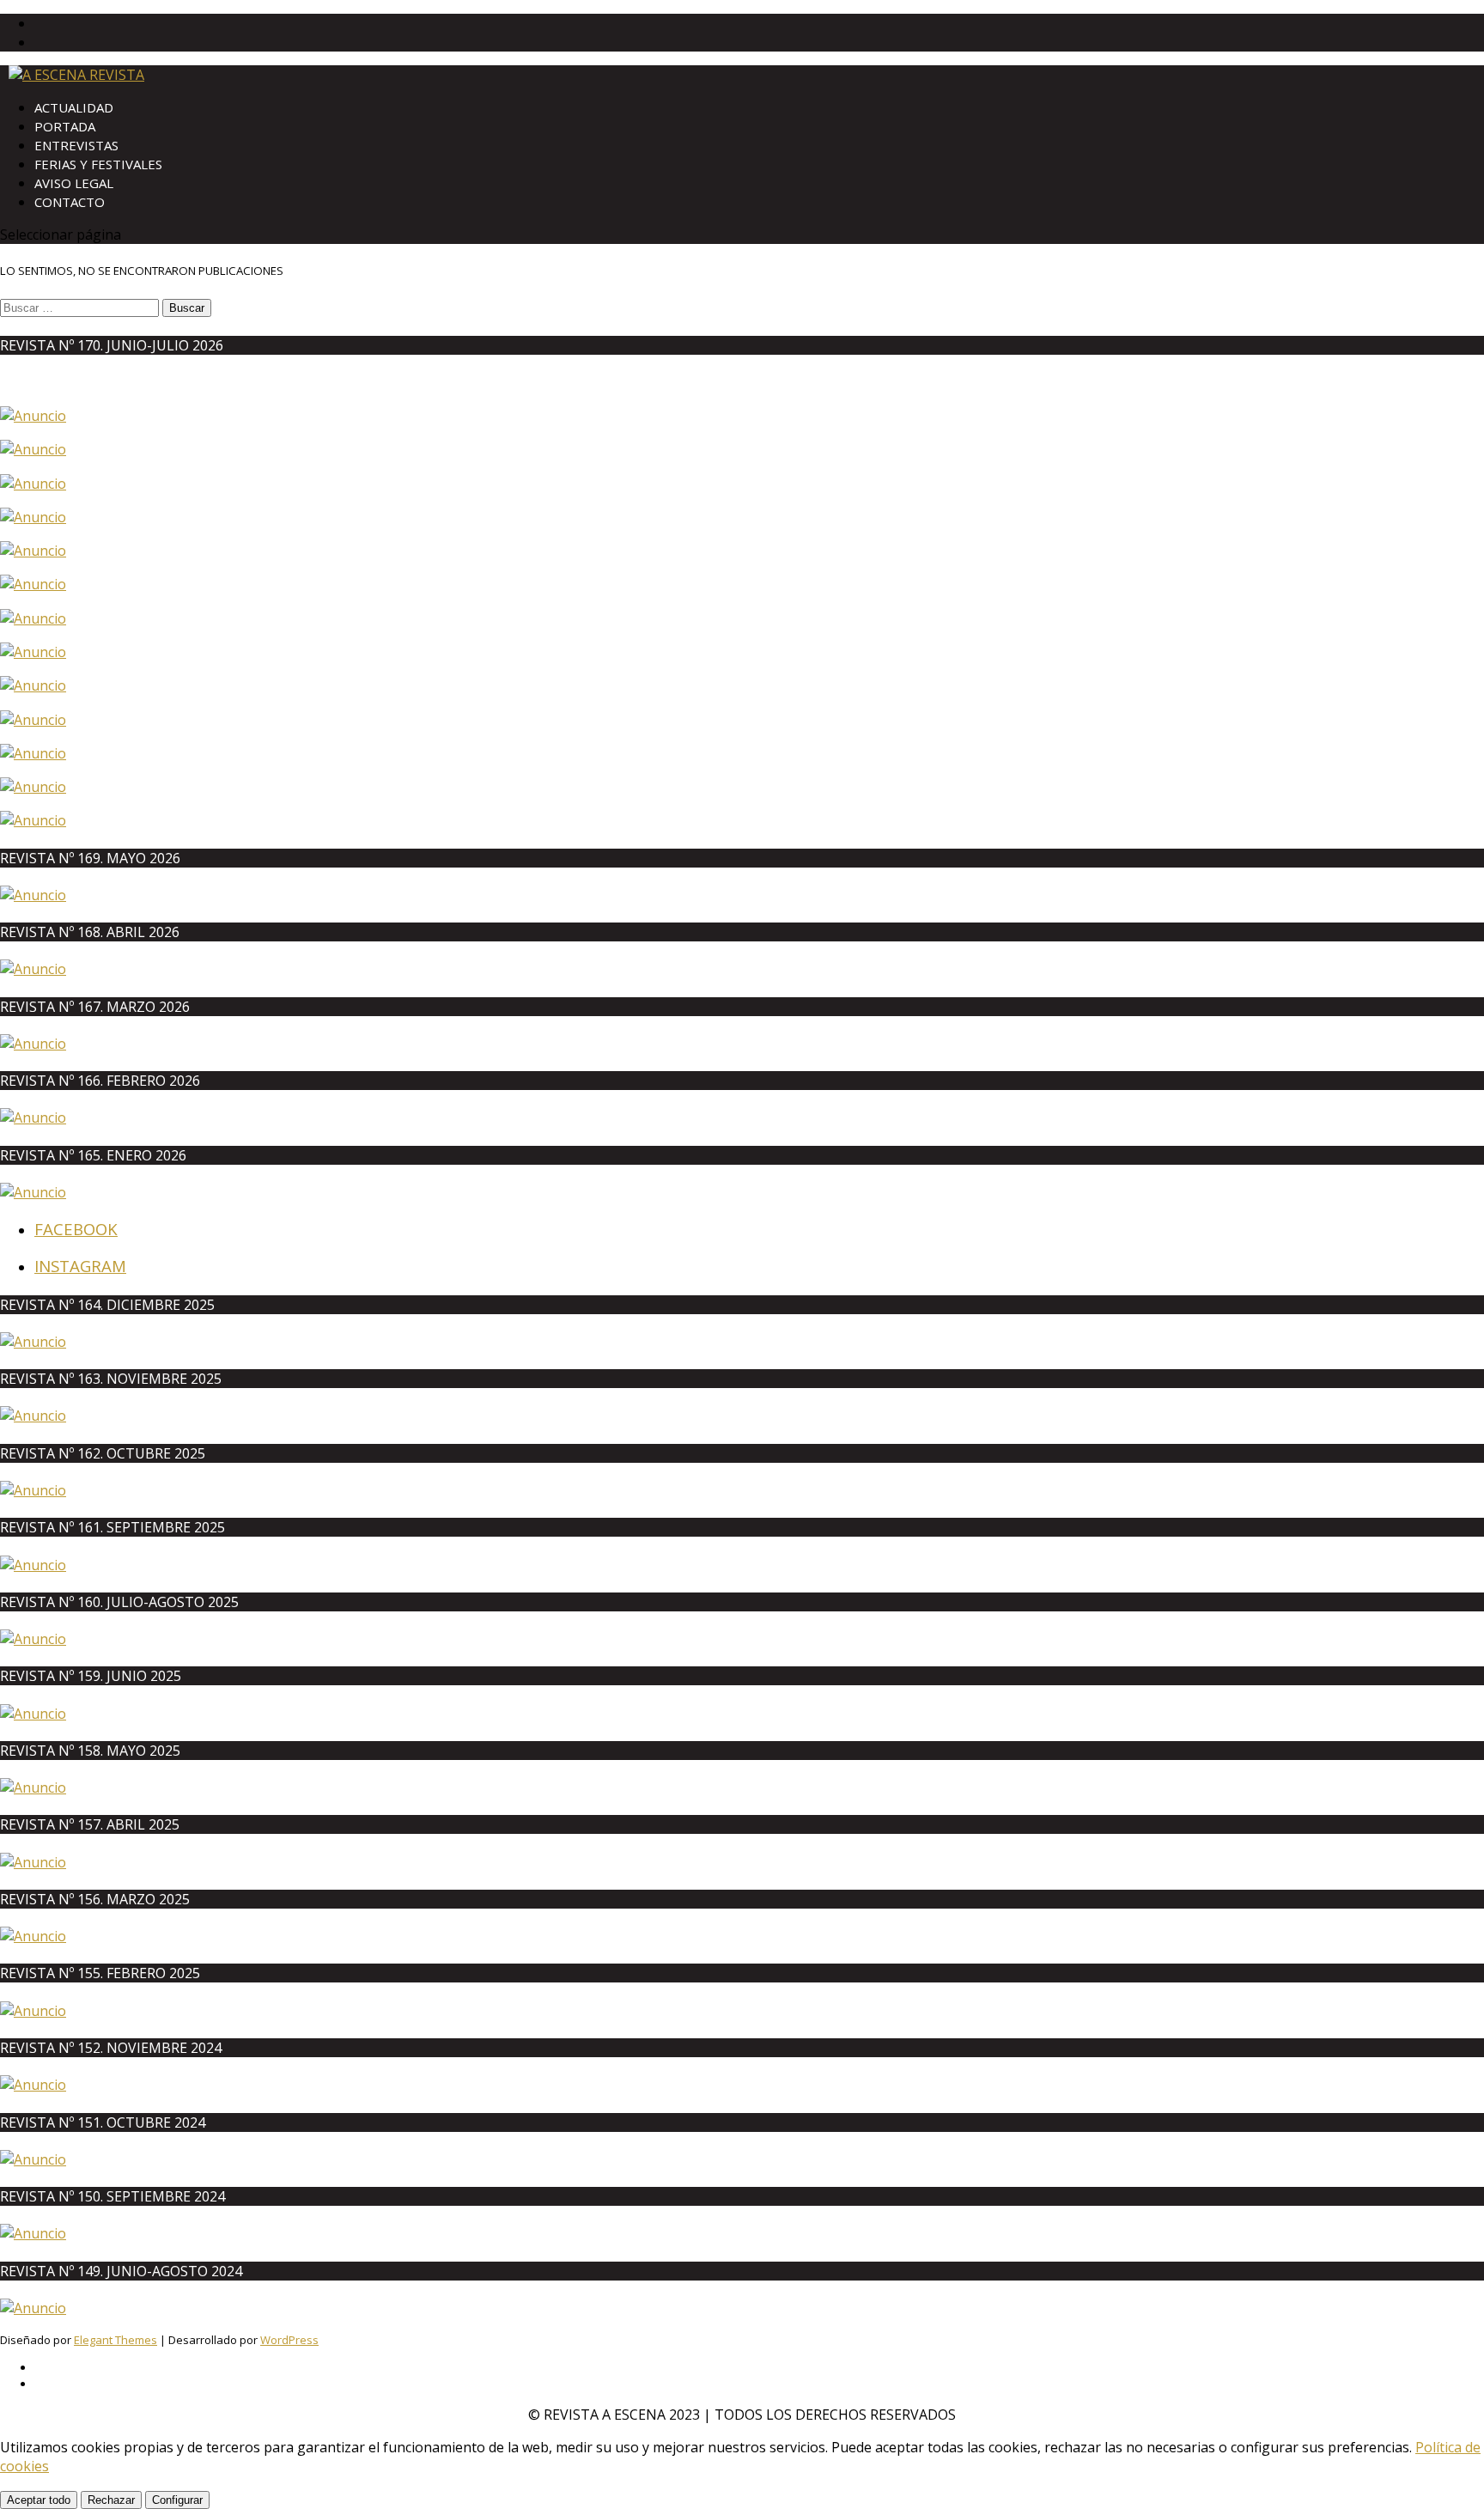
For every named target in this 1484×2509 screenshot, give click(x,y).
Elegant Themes (116, 2340)
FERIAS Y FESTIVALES (98, 164)
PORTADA (65, 126)
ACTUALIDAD (74, 107)
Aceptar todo (39, 2500)
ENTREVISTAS (76, 145)
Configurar (177, 2500)
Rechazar (111, 2500)
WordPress (289, 2340)
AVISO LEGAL (74, 183)
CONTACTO (70, 202)
